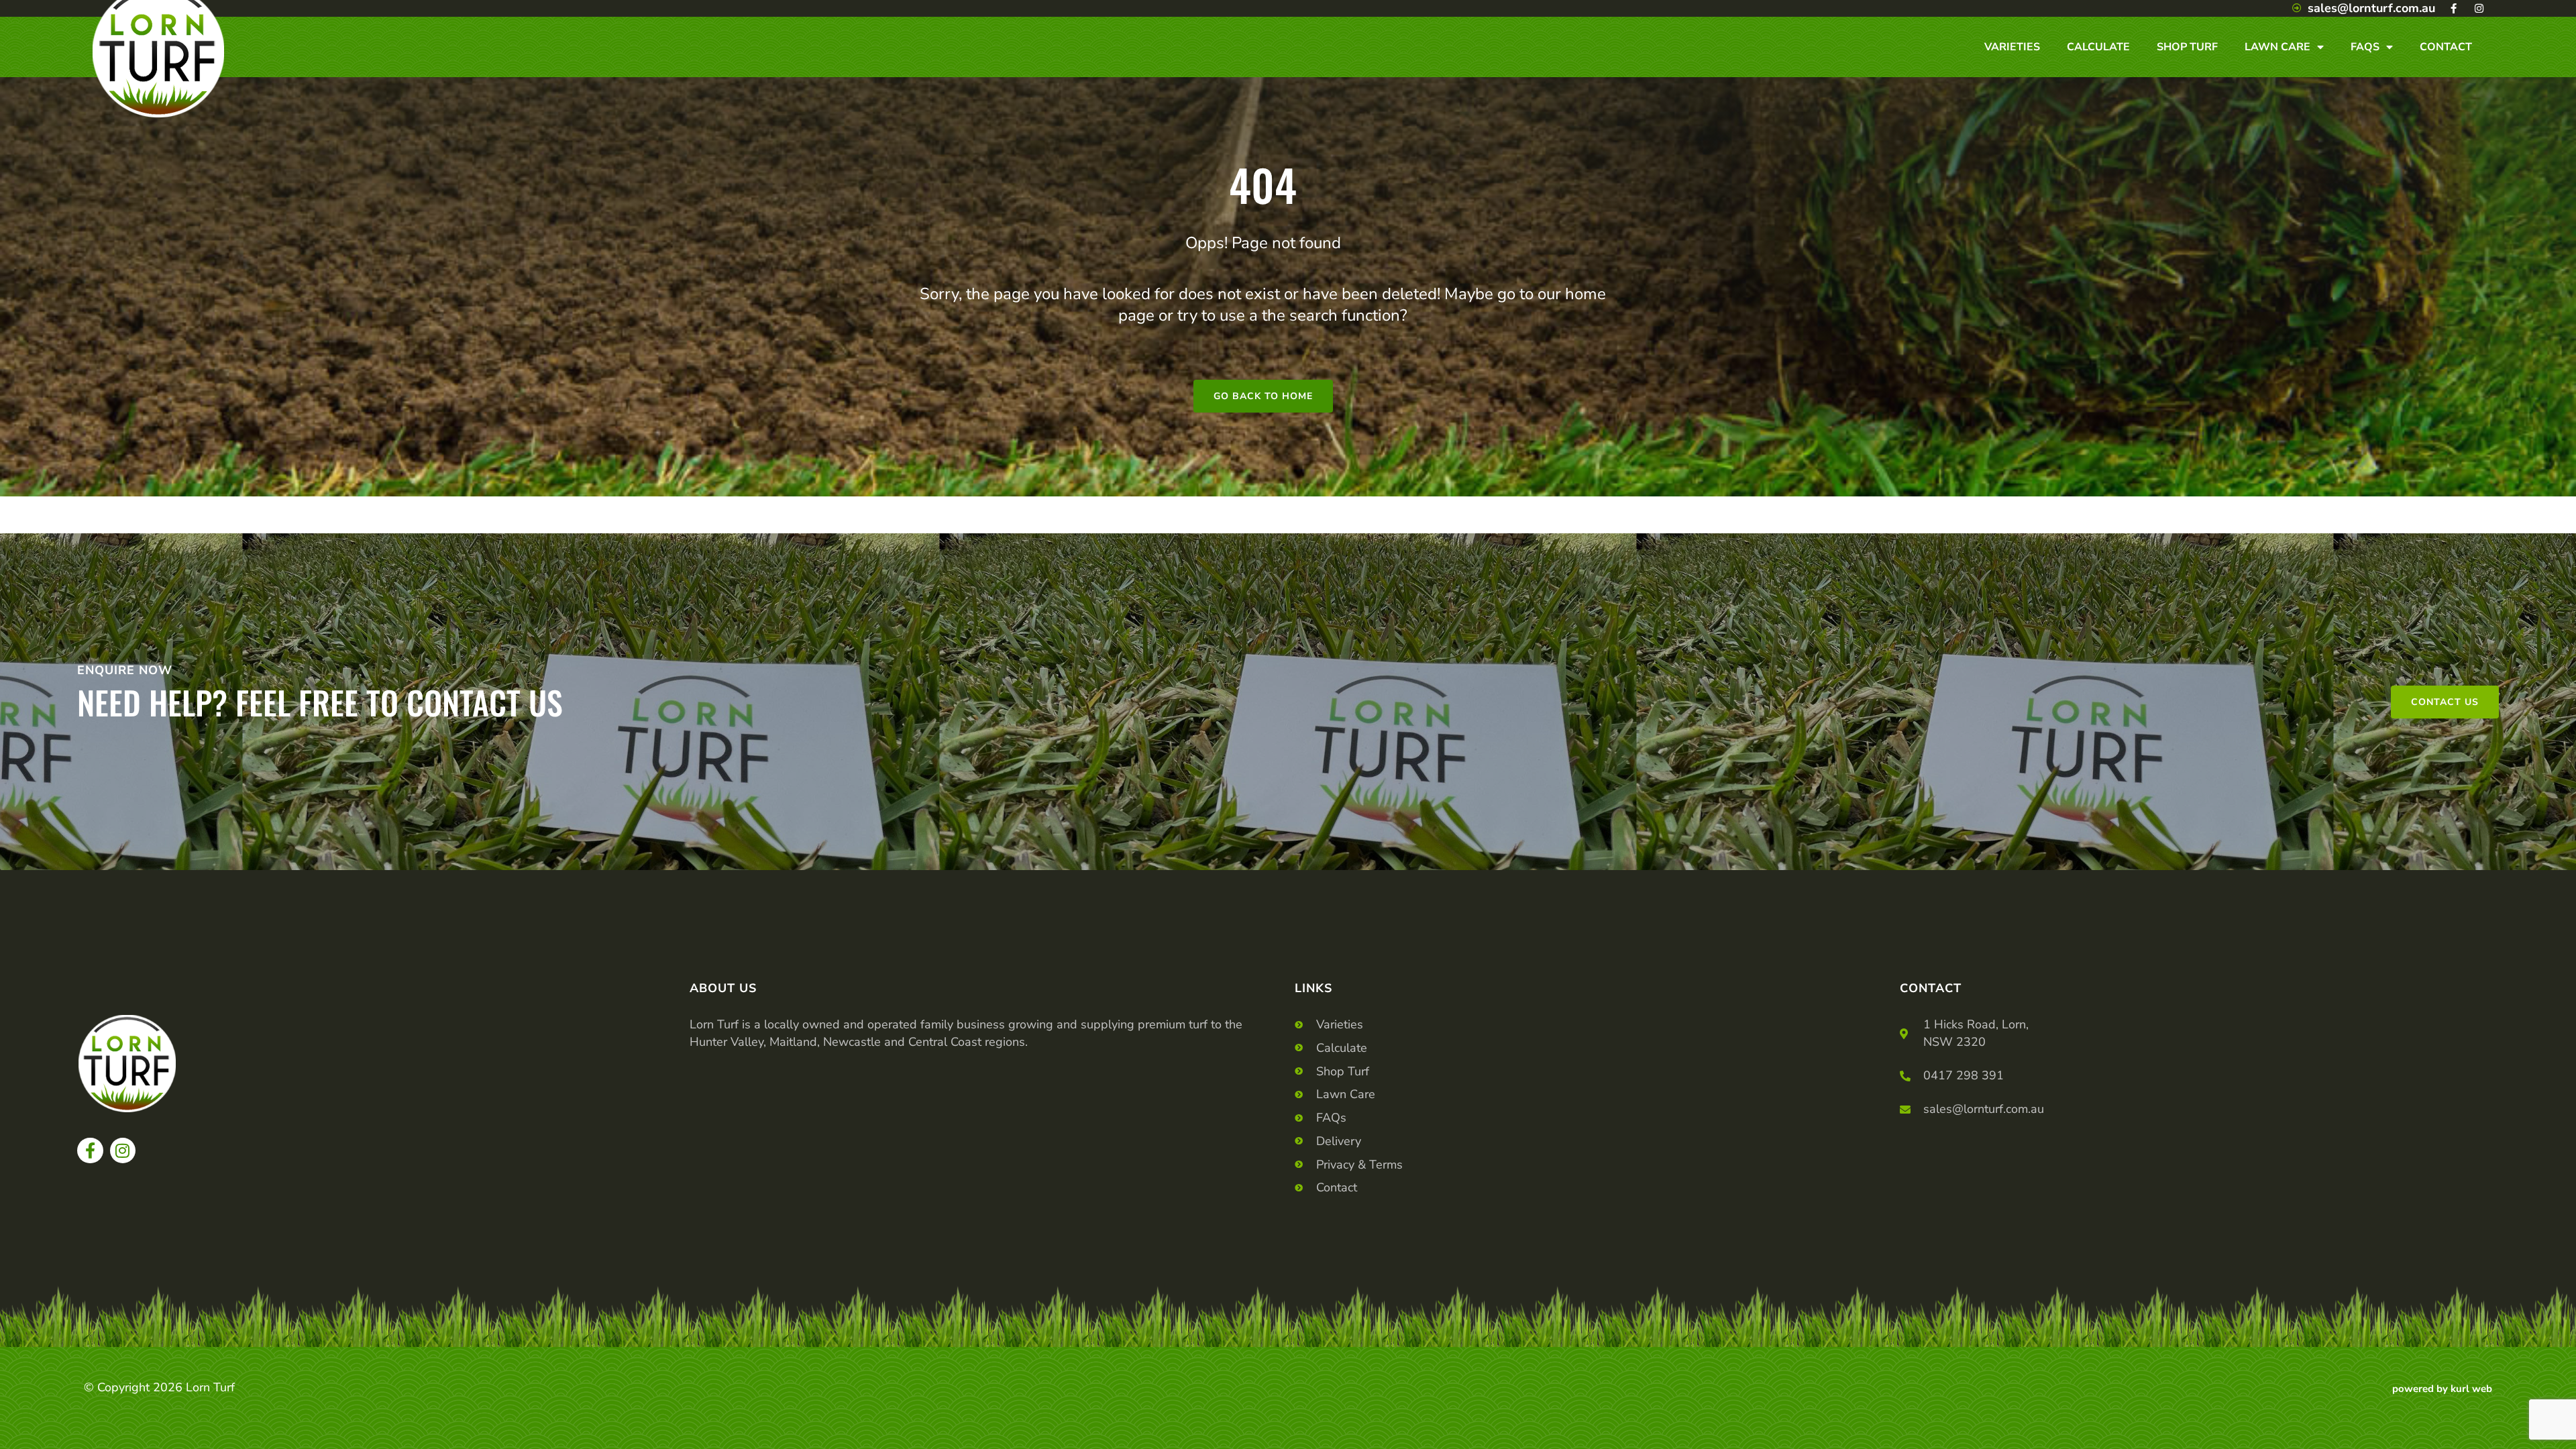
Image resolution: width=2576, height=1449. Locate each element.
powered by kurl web (2442, 1389)
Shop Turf (2187, 47)
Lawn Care (2277, 47)
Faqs (2365, 47)
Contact (2446, 47)
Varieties (2012, 47)
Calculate (2098, 47)
